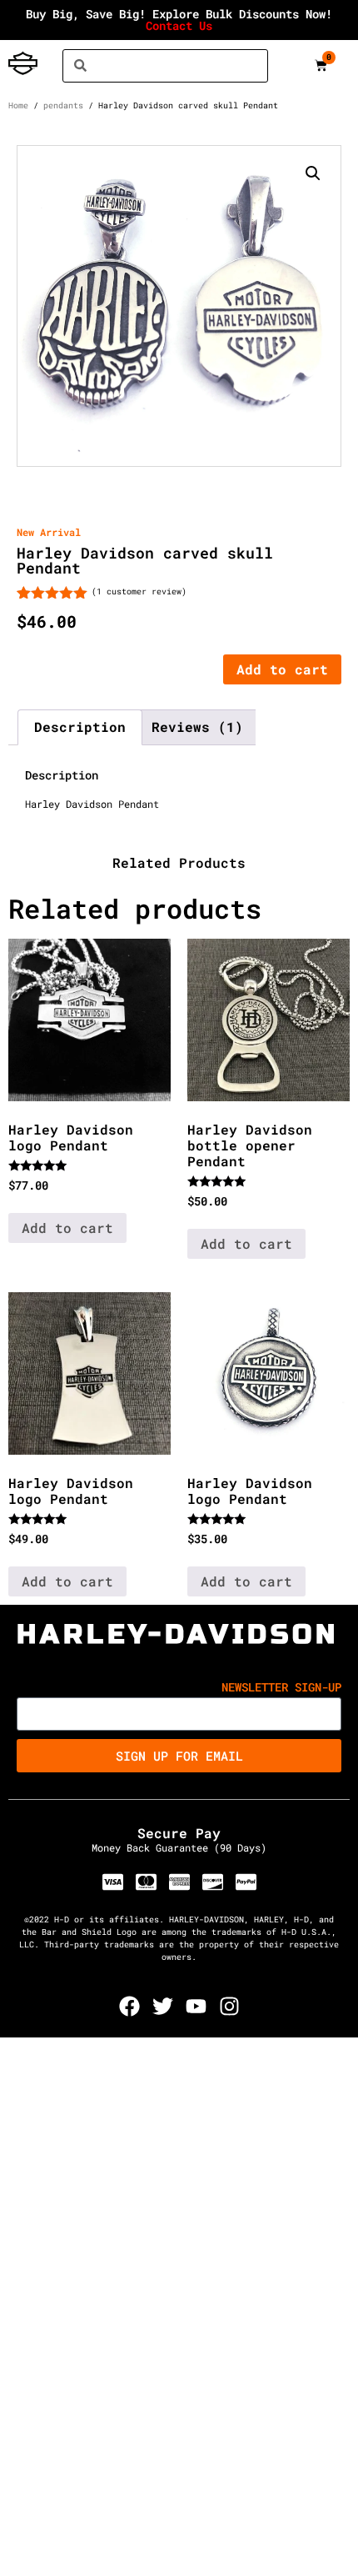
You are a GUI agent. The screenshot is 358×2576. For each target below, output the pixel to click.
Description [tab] (80, 727)
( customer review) (139, 591)
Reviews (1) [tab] (197, 727)
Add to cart (282, 669)
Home (18, 105)
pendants (63, 105)
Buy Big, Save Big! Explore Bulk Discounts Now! (179, 20)
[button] (313, 173)
